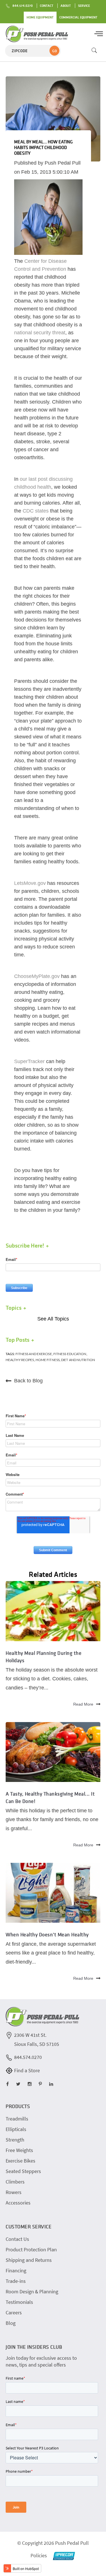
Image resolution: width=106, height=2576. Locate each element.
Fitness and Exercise (34, 1354)
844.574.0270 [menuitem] (23, 6)
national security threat (40, 333)
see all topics (53, 1319)
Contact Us (17, 2239)
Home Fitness (48, 1360)
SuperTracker (29, 1061)
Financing (16, 2270)
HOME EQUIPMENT (40, 17)
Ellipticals (16, 2129)
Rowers (14, 2192)
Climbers (15, 2182)
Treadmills (17, 2119)
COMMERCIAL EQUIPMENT (78, 17)
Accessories (18, 2203)
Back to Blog (28, 1381)
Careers (14, 2312)
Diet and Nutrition (78, 1360)
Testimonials (19, 2302)
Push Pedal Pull (63, 163)
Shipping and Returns (29, 2260)
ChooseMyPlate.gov (37, 976)
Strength (15, 2140)
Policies (39, 2555)
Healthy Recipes (20, 1360)
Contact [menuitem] (47, 6)
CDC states (36, 511)
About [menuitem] (66, 6)
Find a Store (27, 2070)
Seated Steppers (23, 2171)
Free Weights (19, 2150)
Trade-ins (16, 2281)
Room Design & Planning (32, 2291)
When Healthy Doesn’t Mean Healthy (47, 1934)
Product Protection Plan (31, 2249)
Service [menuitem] (84, 6)
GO (55, 51)
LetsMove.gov (30, 883)
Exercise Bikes (20, 2161)
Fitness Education (70, 1354)
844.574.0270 (28, 2057)
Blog (11, 2323)
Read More (83, 1704)
